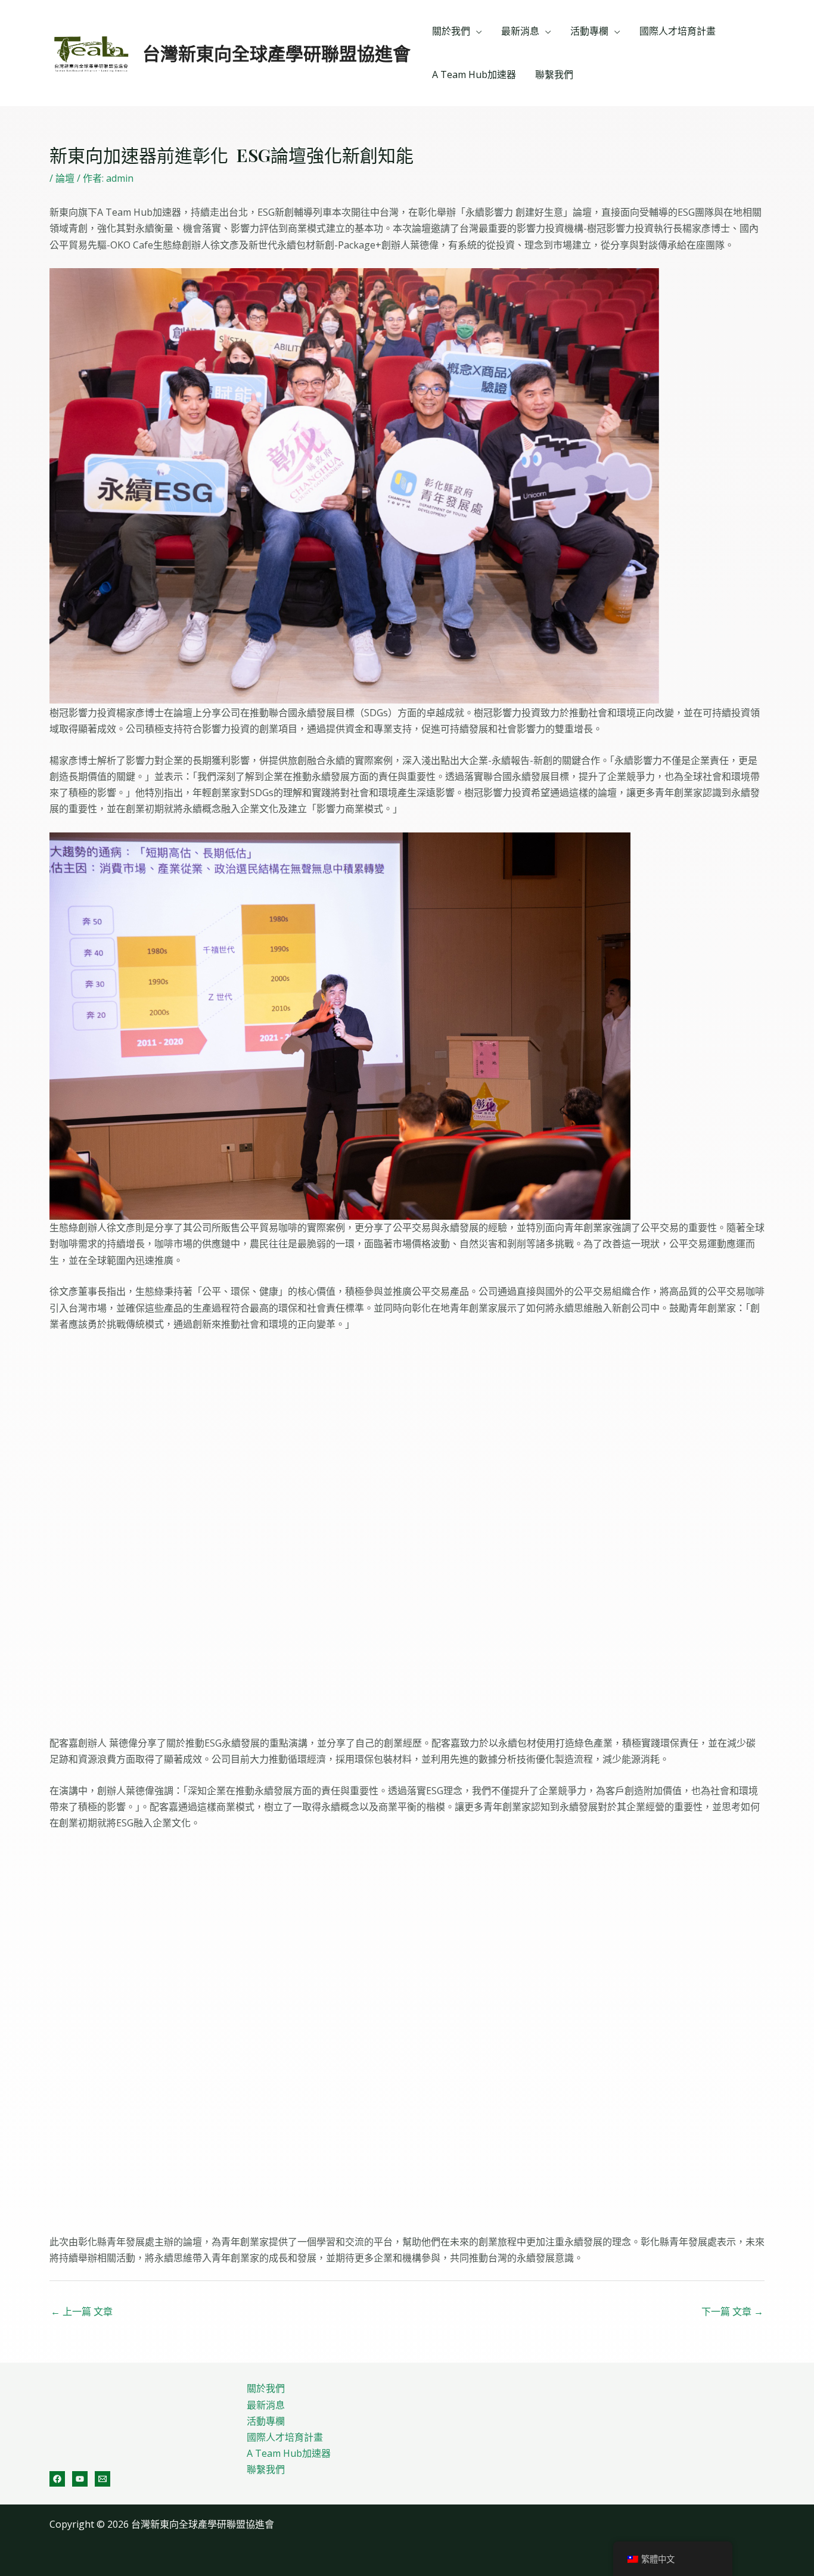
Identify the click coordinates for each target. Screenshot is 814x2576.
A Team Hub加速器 (474, 74)
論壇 (65, 178)
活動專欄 (589, 31)
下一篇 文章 (732, 2311)
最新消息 (520, 31)
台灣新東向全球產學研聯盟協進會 (276, 53)
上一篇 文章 (82, 2311)
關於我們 (451, 31)
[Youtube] (80, 2479)
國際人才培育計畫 (678, 31)
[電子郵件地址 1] (102, 2479)
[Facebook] (57, 2479)
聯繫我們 (554, 74)
